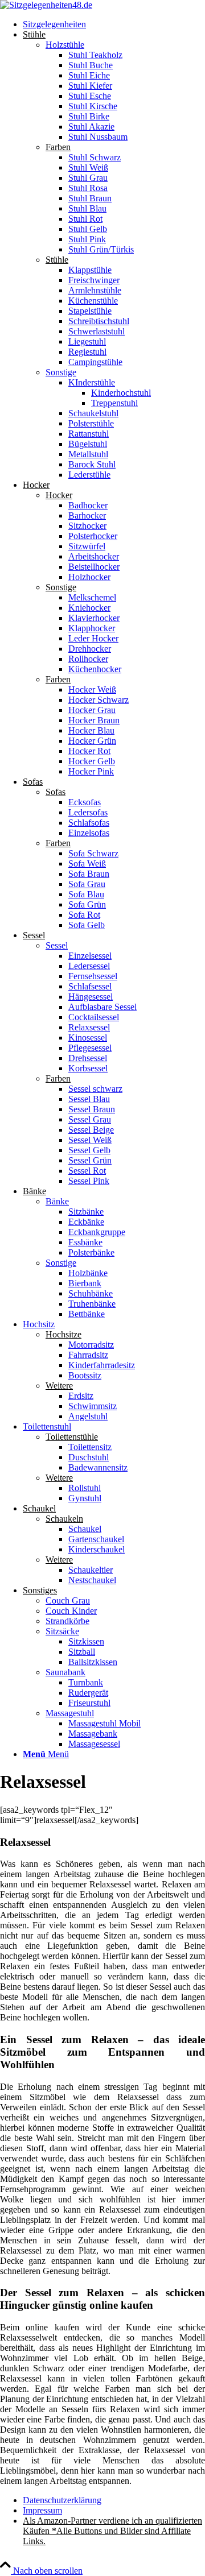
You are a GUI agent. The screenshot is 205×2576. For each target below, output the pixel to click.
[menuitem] (114, 24)
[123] (46, 5)
